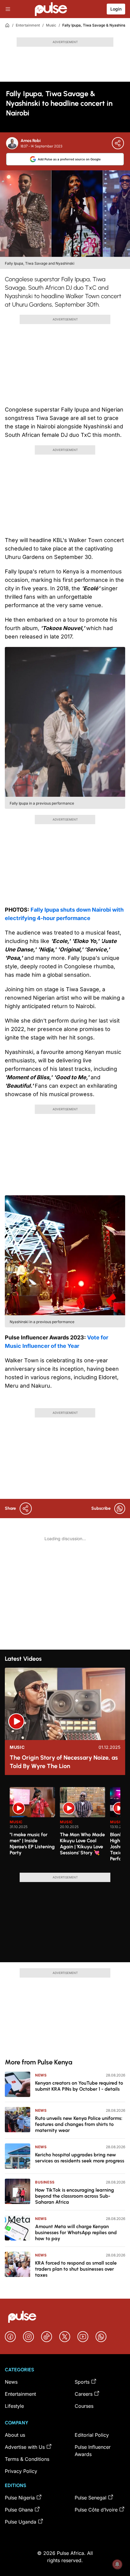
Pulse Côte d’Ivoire (96, 2510)
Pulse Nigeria (20, 2498)
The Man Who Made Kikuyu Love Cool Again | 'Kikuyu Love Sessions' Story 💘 (82, 1844)
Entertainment (28, 25)
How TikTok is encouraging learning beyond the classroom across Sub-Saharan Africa (75, 2196)
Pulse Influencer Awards (93, 2451)
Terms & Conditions (27, 2459)
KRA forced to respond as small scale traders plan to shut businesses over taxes (76, 2269)
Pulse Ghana (19, 2510)
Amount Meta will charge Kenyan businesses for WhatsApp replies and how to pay (76, 2232)
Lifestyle (14, 2406)
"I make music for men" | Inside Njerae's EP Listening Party (32, 1844)
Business (45, 2182)
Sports (82, 2382)
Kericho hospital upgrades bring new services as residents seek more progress (80, 2158)
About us (15, 2435)
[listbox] (65, 1826)
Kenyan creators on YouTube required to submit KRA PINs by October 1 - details (79, 2086)
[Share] (118, 143)
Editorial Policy (92, 2435)
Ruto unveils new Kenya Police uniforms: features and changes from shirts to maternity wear (79, 2124)
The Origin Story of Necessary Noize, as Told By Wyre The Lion (64, 1762)
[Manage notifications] (117, 2564)
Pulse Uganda (21, 2522)
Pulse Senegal (91, 2498)
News (41, 2075)
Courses (84, 2406)
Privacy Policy (21, 2471)
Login (116, 9)
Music (51, 25)
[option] (32, 1827)
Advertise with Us (25, 2447)
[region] (65, 1826)
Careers (84, 2394)
